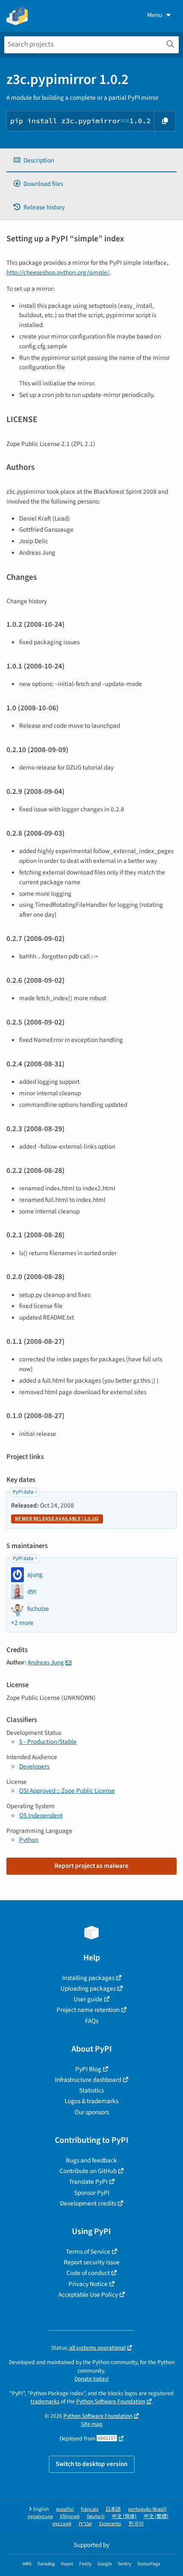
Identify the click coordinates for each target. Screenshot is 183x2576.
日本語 (113, 2509)
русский (62, 2524)
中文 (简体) (124, 2517)
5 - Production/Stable (48, 1742)
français (90, 2509)
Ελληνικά (70, 2517)
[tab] (91, 161)
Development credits (88, 2203)
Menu (155, 15)
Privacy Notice (88, 2284)
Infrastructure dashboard (88, 2080)
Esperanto (110, 2524)
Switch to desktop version (92, 2464)
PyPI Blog (88, 2069)
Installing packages (88, 1978)
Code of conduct (88, 2273)
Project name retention (88, 2010)
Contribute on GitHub (88, 2171)
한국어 (136, 2524)
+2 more (22, 1623)
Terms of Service (88, 2252)
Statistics (91, 2090)
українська (40, 2517)
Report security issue (92, 2262)
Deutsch (96, 2517)
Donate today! (92, 2379)
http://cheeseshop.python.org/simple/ (58, 272)
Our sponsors (92, 2112)
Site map (92, 2424)
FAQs (92, 2021)
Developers (34, 1766)
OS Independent (41, 1815)
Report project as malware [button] (91, 1866)
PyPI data (23, 1492)
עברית (85, 2524)
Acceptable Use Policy (88, 2295)
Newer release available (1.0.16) (57, 1519)
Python (29, 1840)
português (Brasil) (147, 2509)
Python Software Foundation (111, 2401)
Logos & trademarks (91, 2101)
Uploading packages (88, 1988)
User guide (88, 1999)
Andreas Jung (46, 1662)
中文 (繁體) (156, 2517)
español (65, 2509)
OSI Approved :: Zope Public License (67, 1791)
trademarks (45, 2401)
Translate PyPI (88, 2182)
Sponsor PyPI (92, 2193)
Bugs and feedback (91, 2160)
